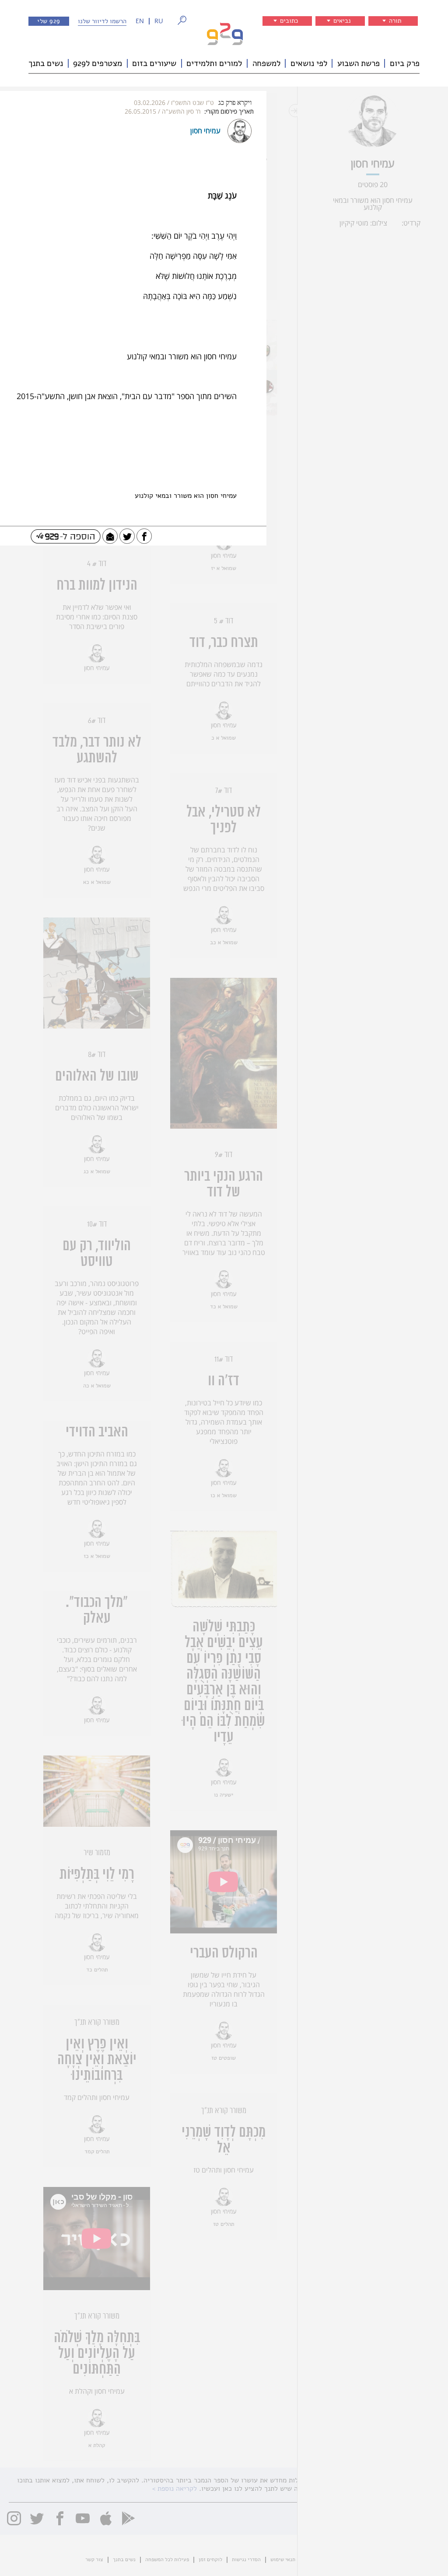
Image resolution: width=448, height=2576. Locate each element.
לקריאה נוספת (177, 2489)
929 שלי (49, 21)
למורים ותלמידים (214, 63)
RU (159, 21)
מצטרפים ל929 (98, 63)
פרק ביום (405, 63)
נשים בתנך (46, 63)
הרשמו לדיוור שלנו (102, 21)
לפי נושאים (309, 63)
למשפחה (266, 63)
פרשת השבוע (359, 63)
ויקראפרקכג (235, 103)
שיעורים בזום (154, 63)
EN (140, 21)
